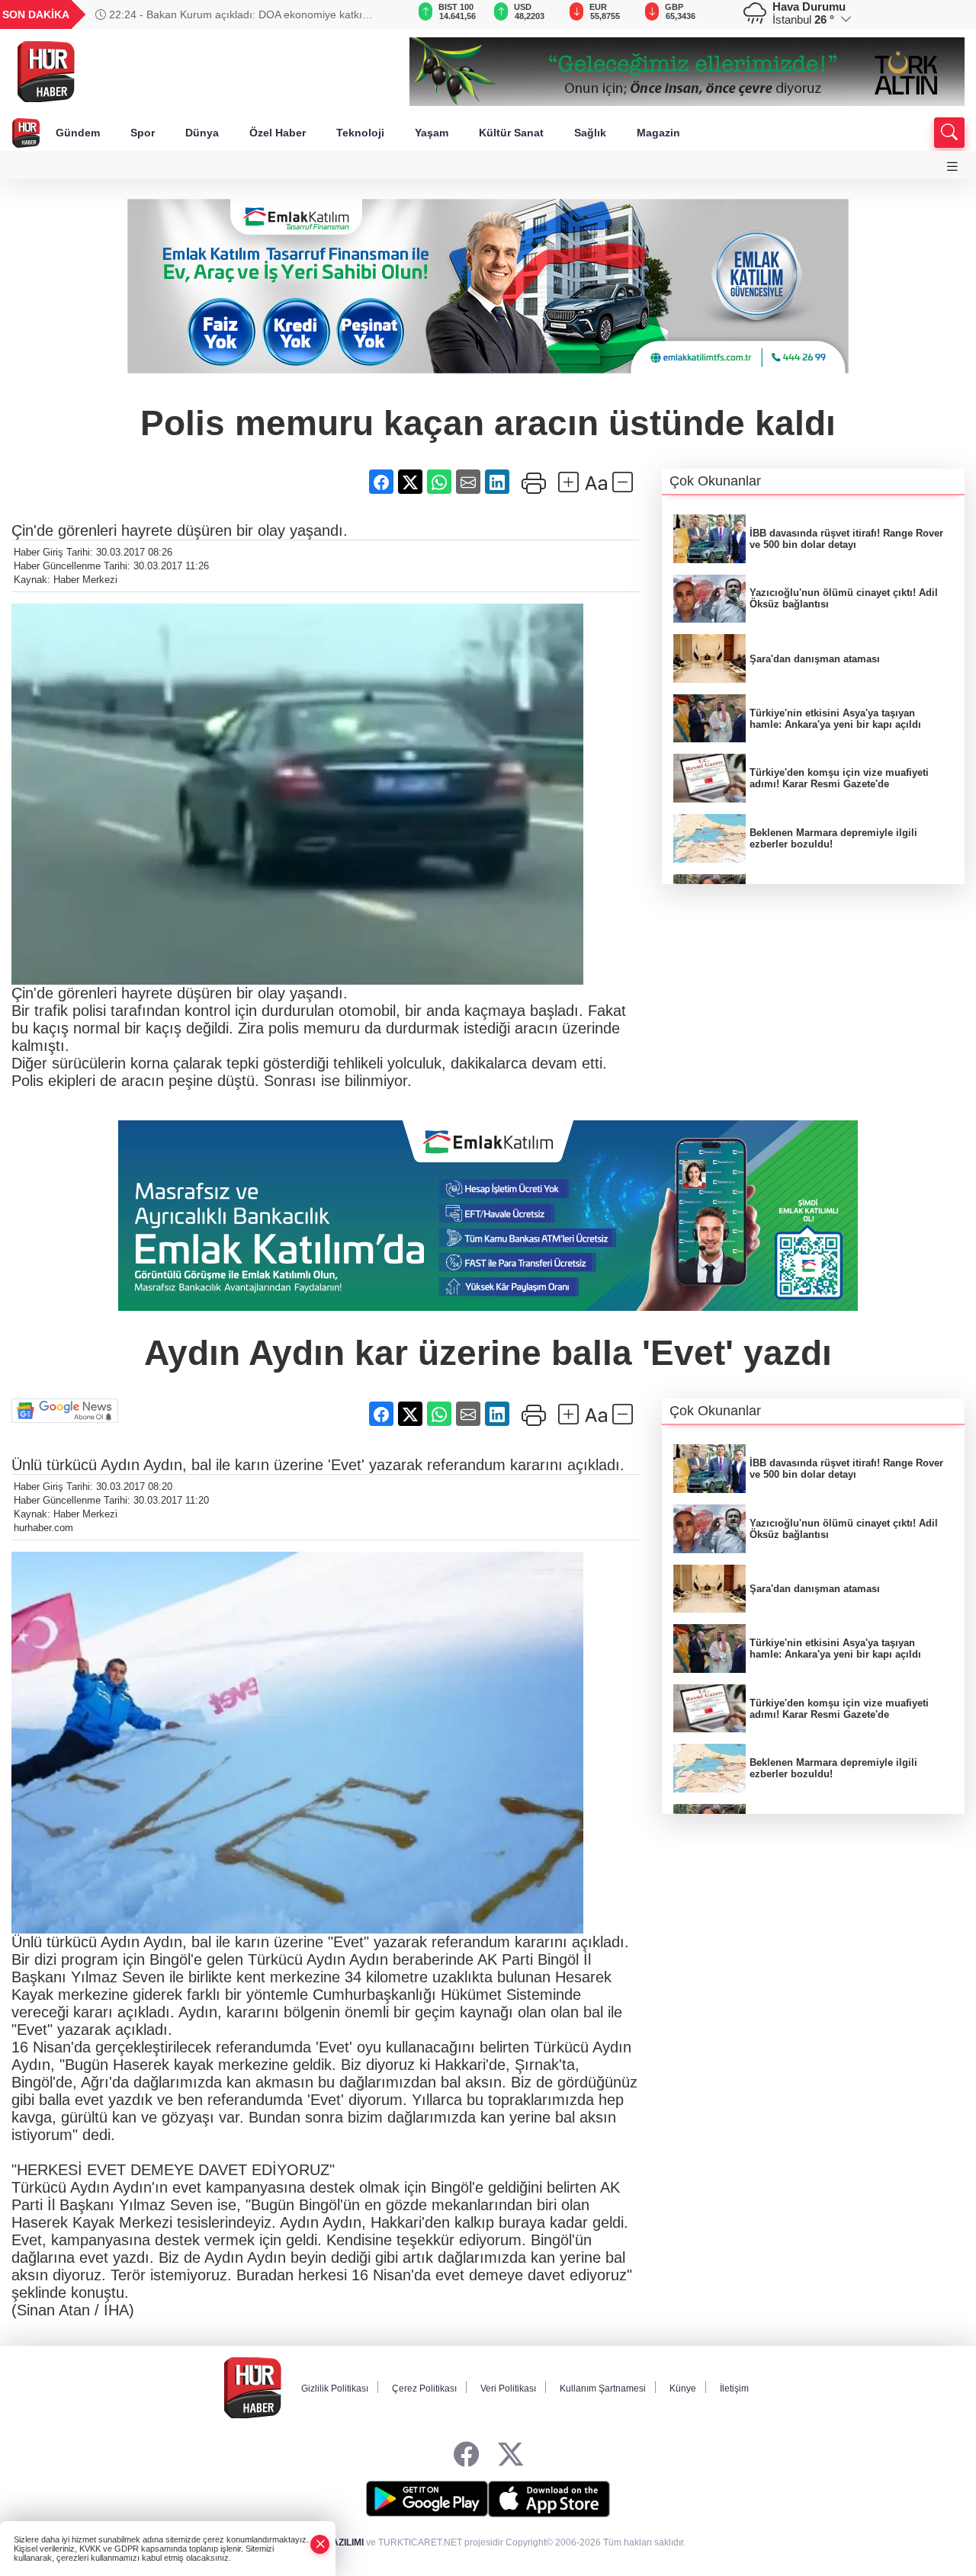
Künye (683, 2389)
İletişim (734, 2389)
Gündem (78, 133)
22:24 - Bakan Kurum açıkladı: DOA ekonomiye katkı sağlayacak (229, 14)
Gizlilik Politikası (335, 2389)
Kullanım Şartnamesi (603, 2389)
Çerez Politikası (424, 2389)
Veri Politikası (508, 2389)
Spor (143, 133)
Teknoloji (360, 133)
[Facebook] (466, 2455)
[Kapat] (320, 2544)
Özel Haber (278, 133)
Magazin (658, 133)
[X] (510, 2455)
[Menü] (952, 167)
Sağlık (590, 133)
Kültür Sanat (511, 133)
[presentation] (377, 14)
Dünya (202, 133)
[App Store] (549, 2499)
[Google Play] (427, 2499)
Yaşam (432, 133)
